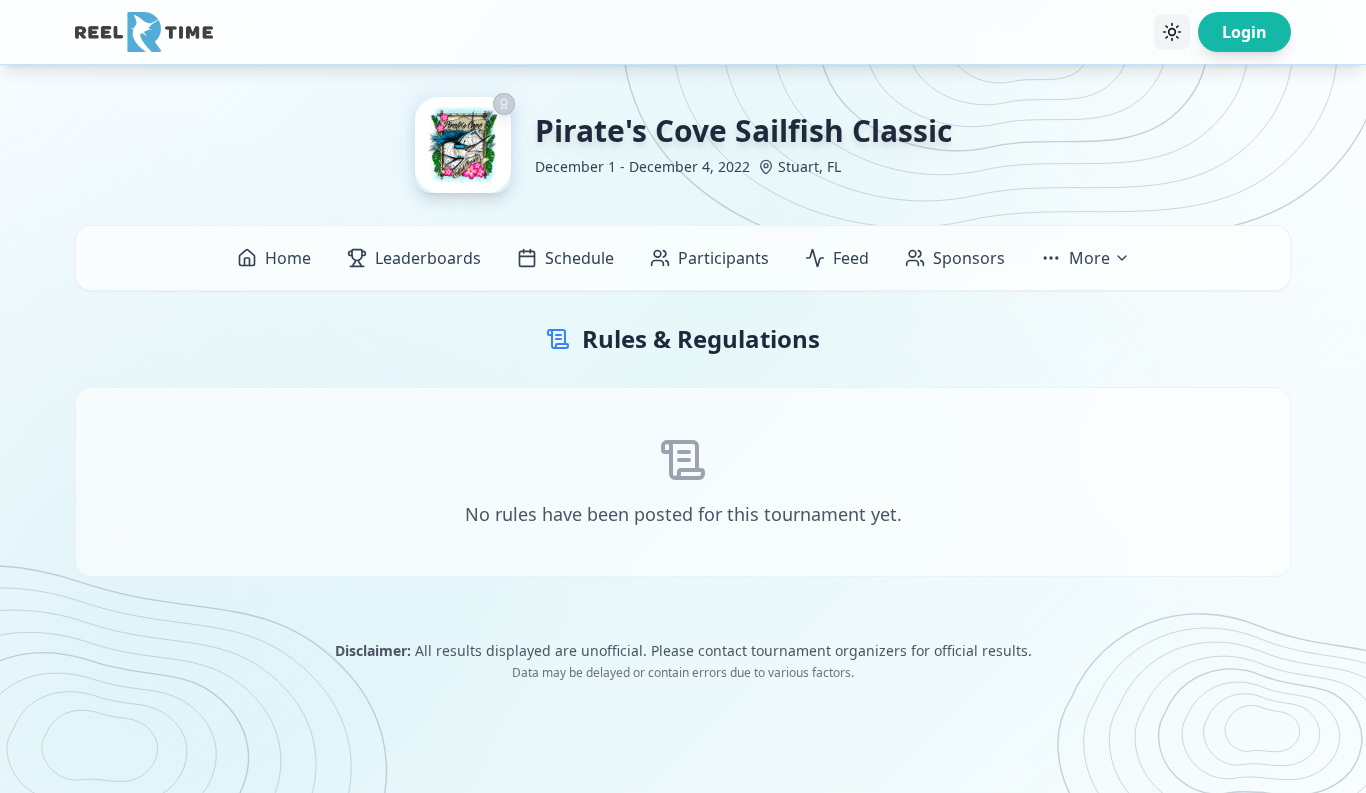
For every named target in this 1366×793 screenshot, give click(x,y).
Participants (723, 258)
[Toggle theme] (1172, 32)
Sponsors (969, 258)
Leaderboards (428, 258)
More (1089, 258)
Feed (851, 258)
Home (288, 258)
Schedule (579, 258)
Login (1244, 32)
